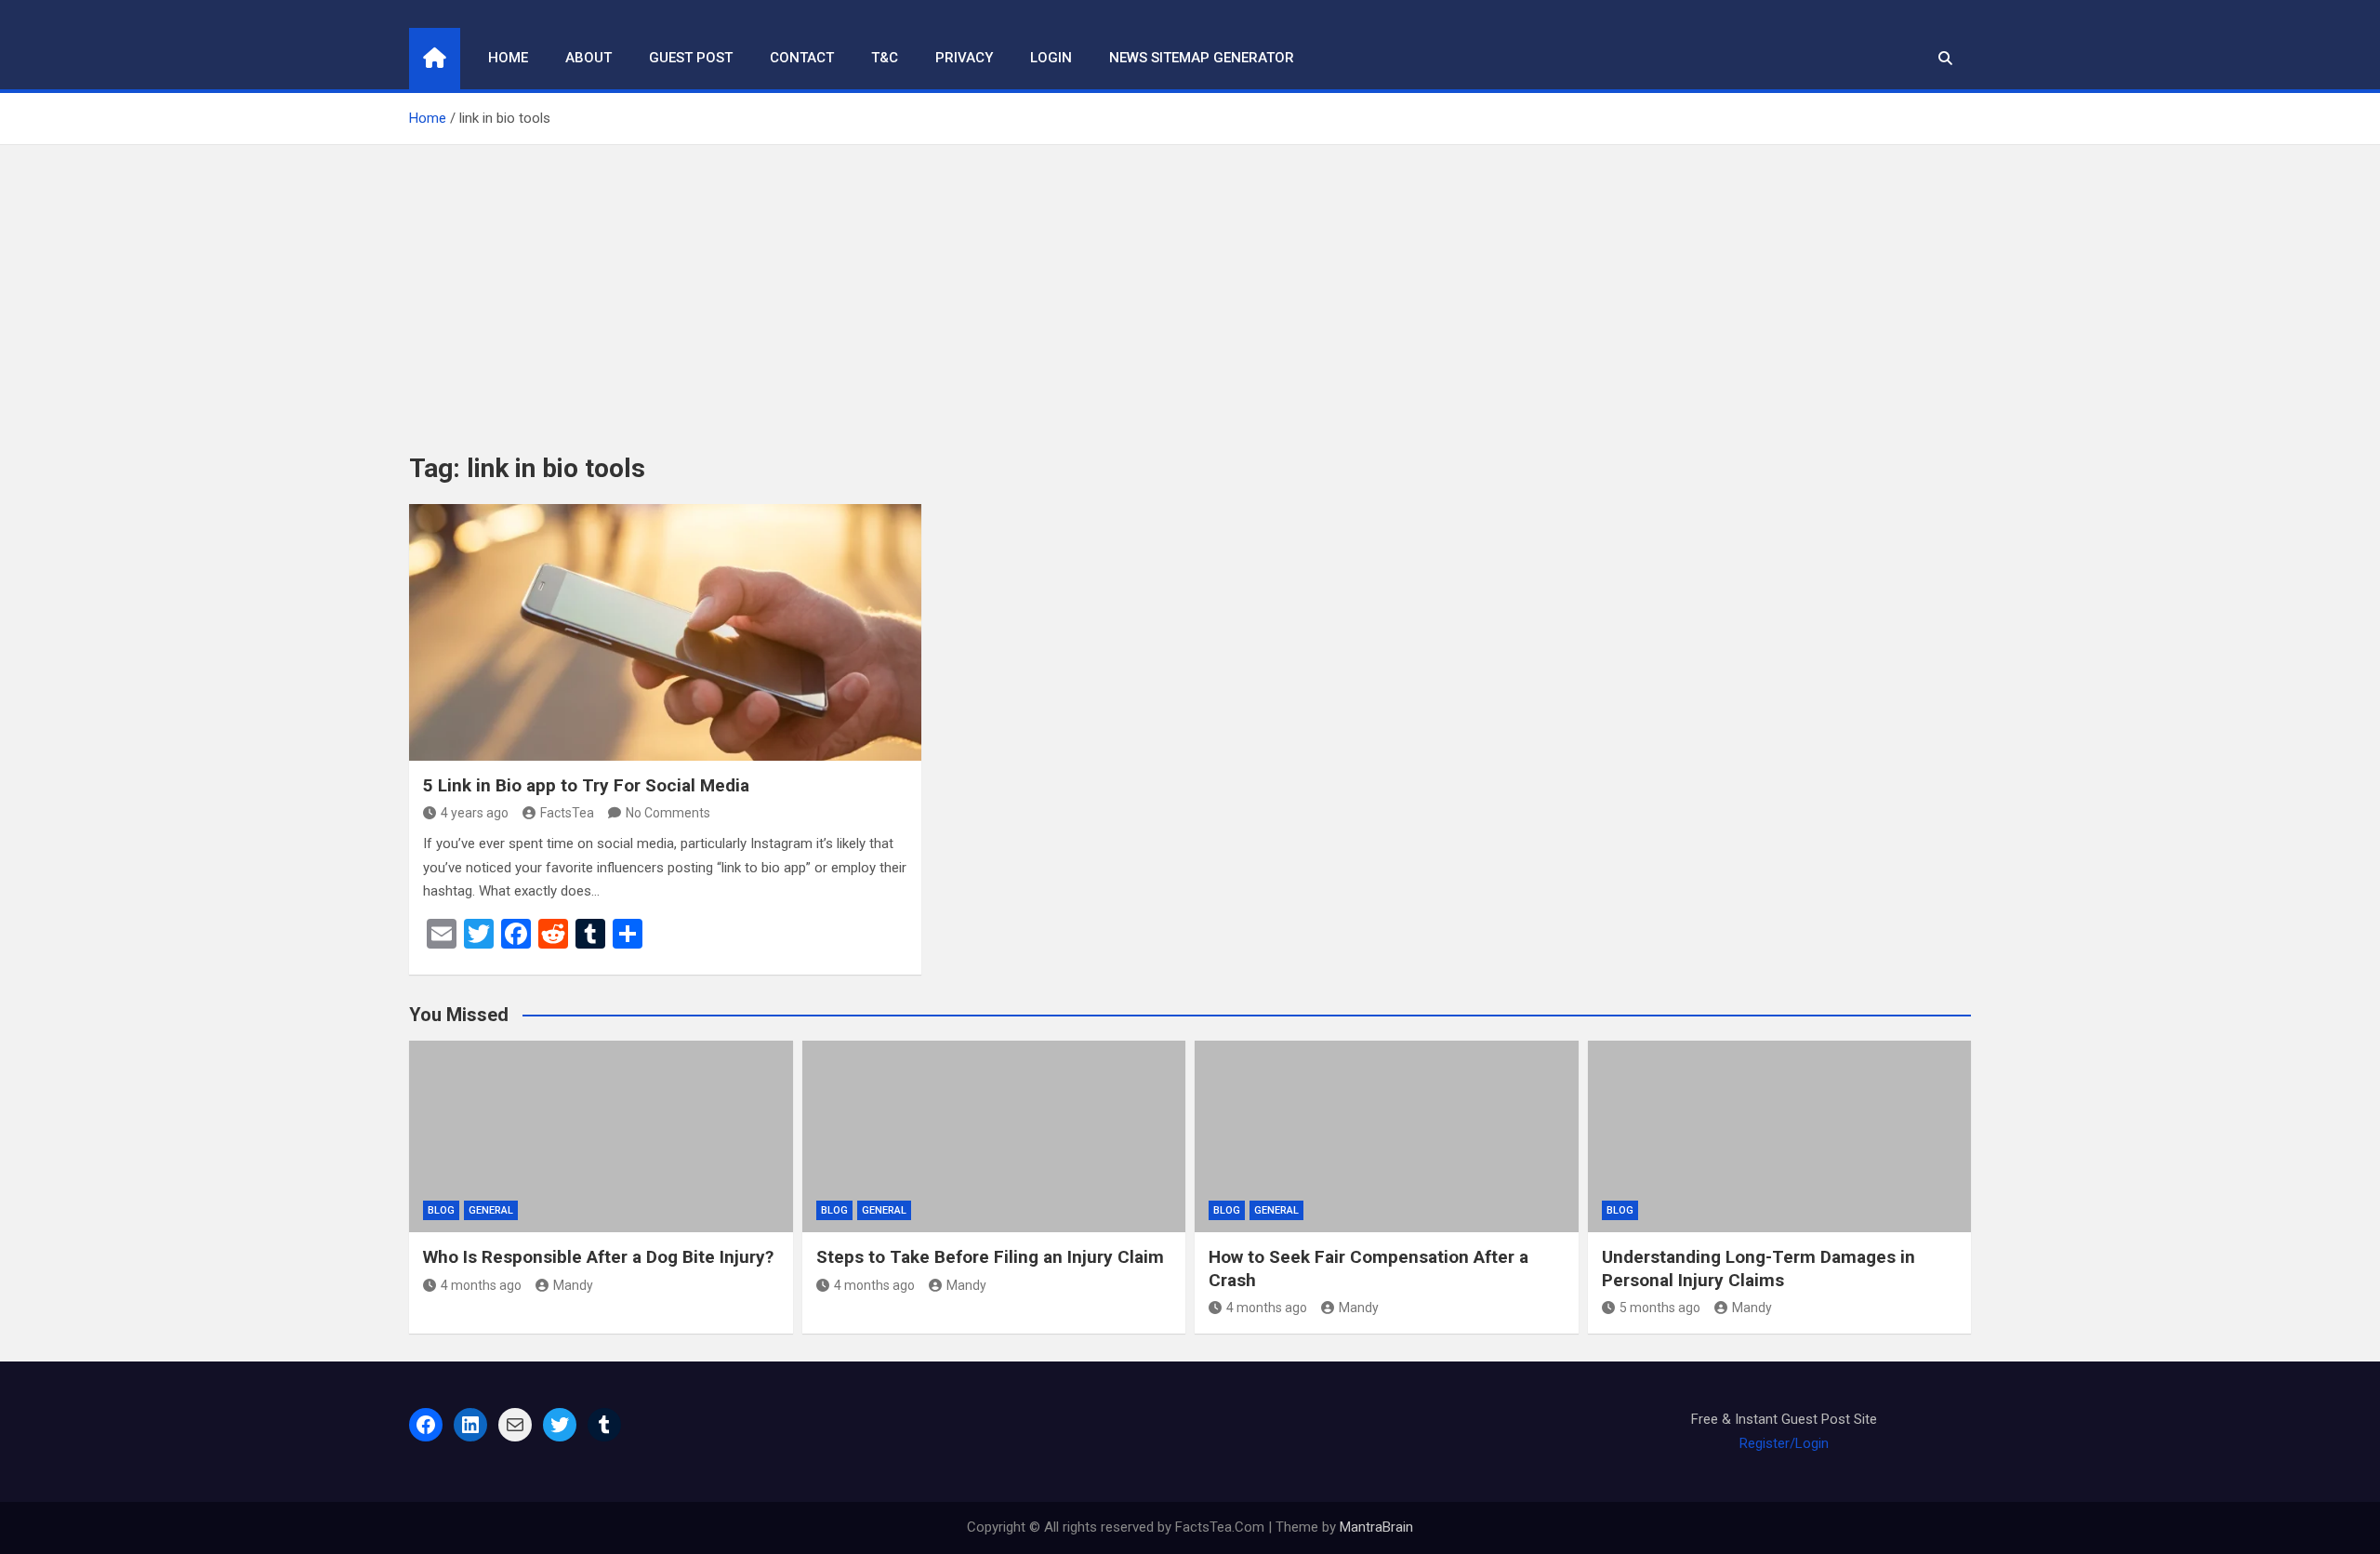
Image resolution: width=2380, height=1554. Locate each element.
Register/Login (1784, 1443)
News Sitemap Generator (1202, 58)
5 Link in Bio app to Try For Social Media (586, 785)
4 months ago (481, 1285)
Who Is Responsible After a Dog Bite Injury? (598, 1257)
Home (508, 58)
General (491, 1210)
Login (1051, 58)
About (588, 58)
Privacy (964, 58)
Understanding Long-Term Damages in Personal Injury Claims (1759, 1268)
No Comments (668, 813)
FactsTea (567, 813)
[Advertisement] (1190, 285)
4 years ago (475, 813)
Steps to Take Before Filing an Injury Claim (990, 1257)
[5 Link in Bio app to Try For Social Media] (665, 632)
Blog (441, 1210)
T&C (885, 58)
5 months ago (1660, 1308)
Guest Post (691, 58)
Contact (802, 58)
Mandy (573, 1285)
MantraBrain (1376, 1527)
